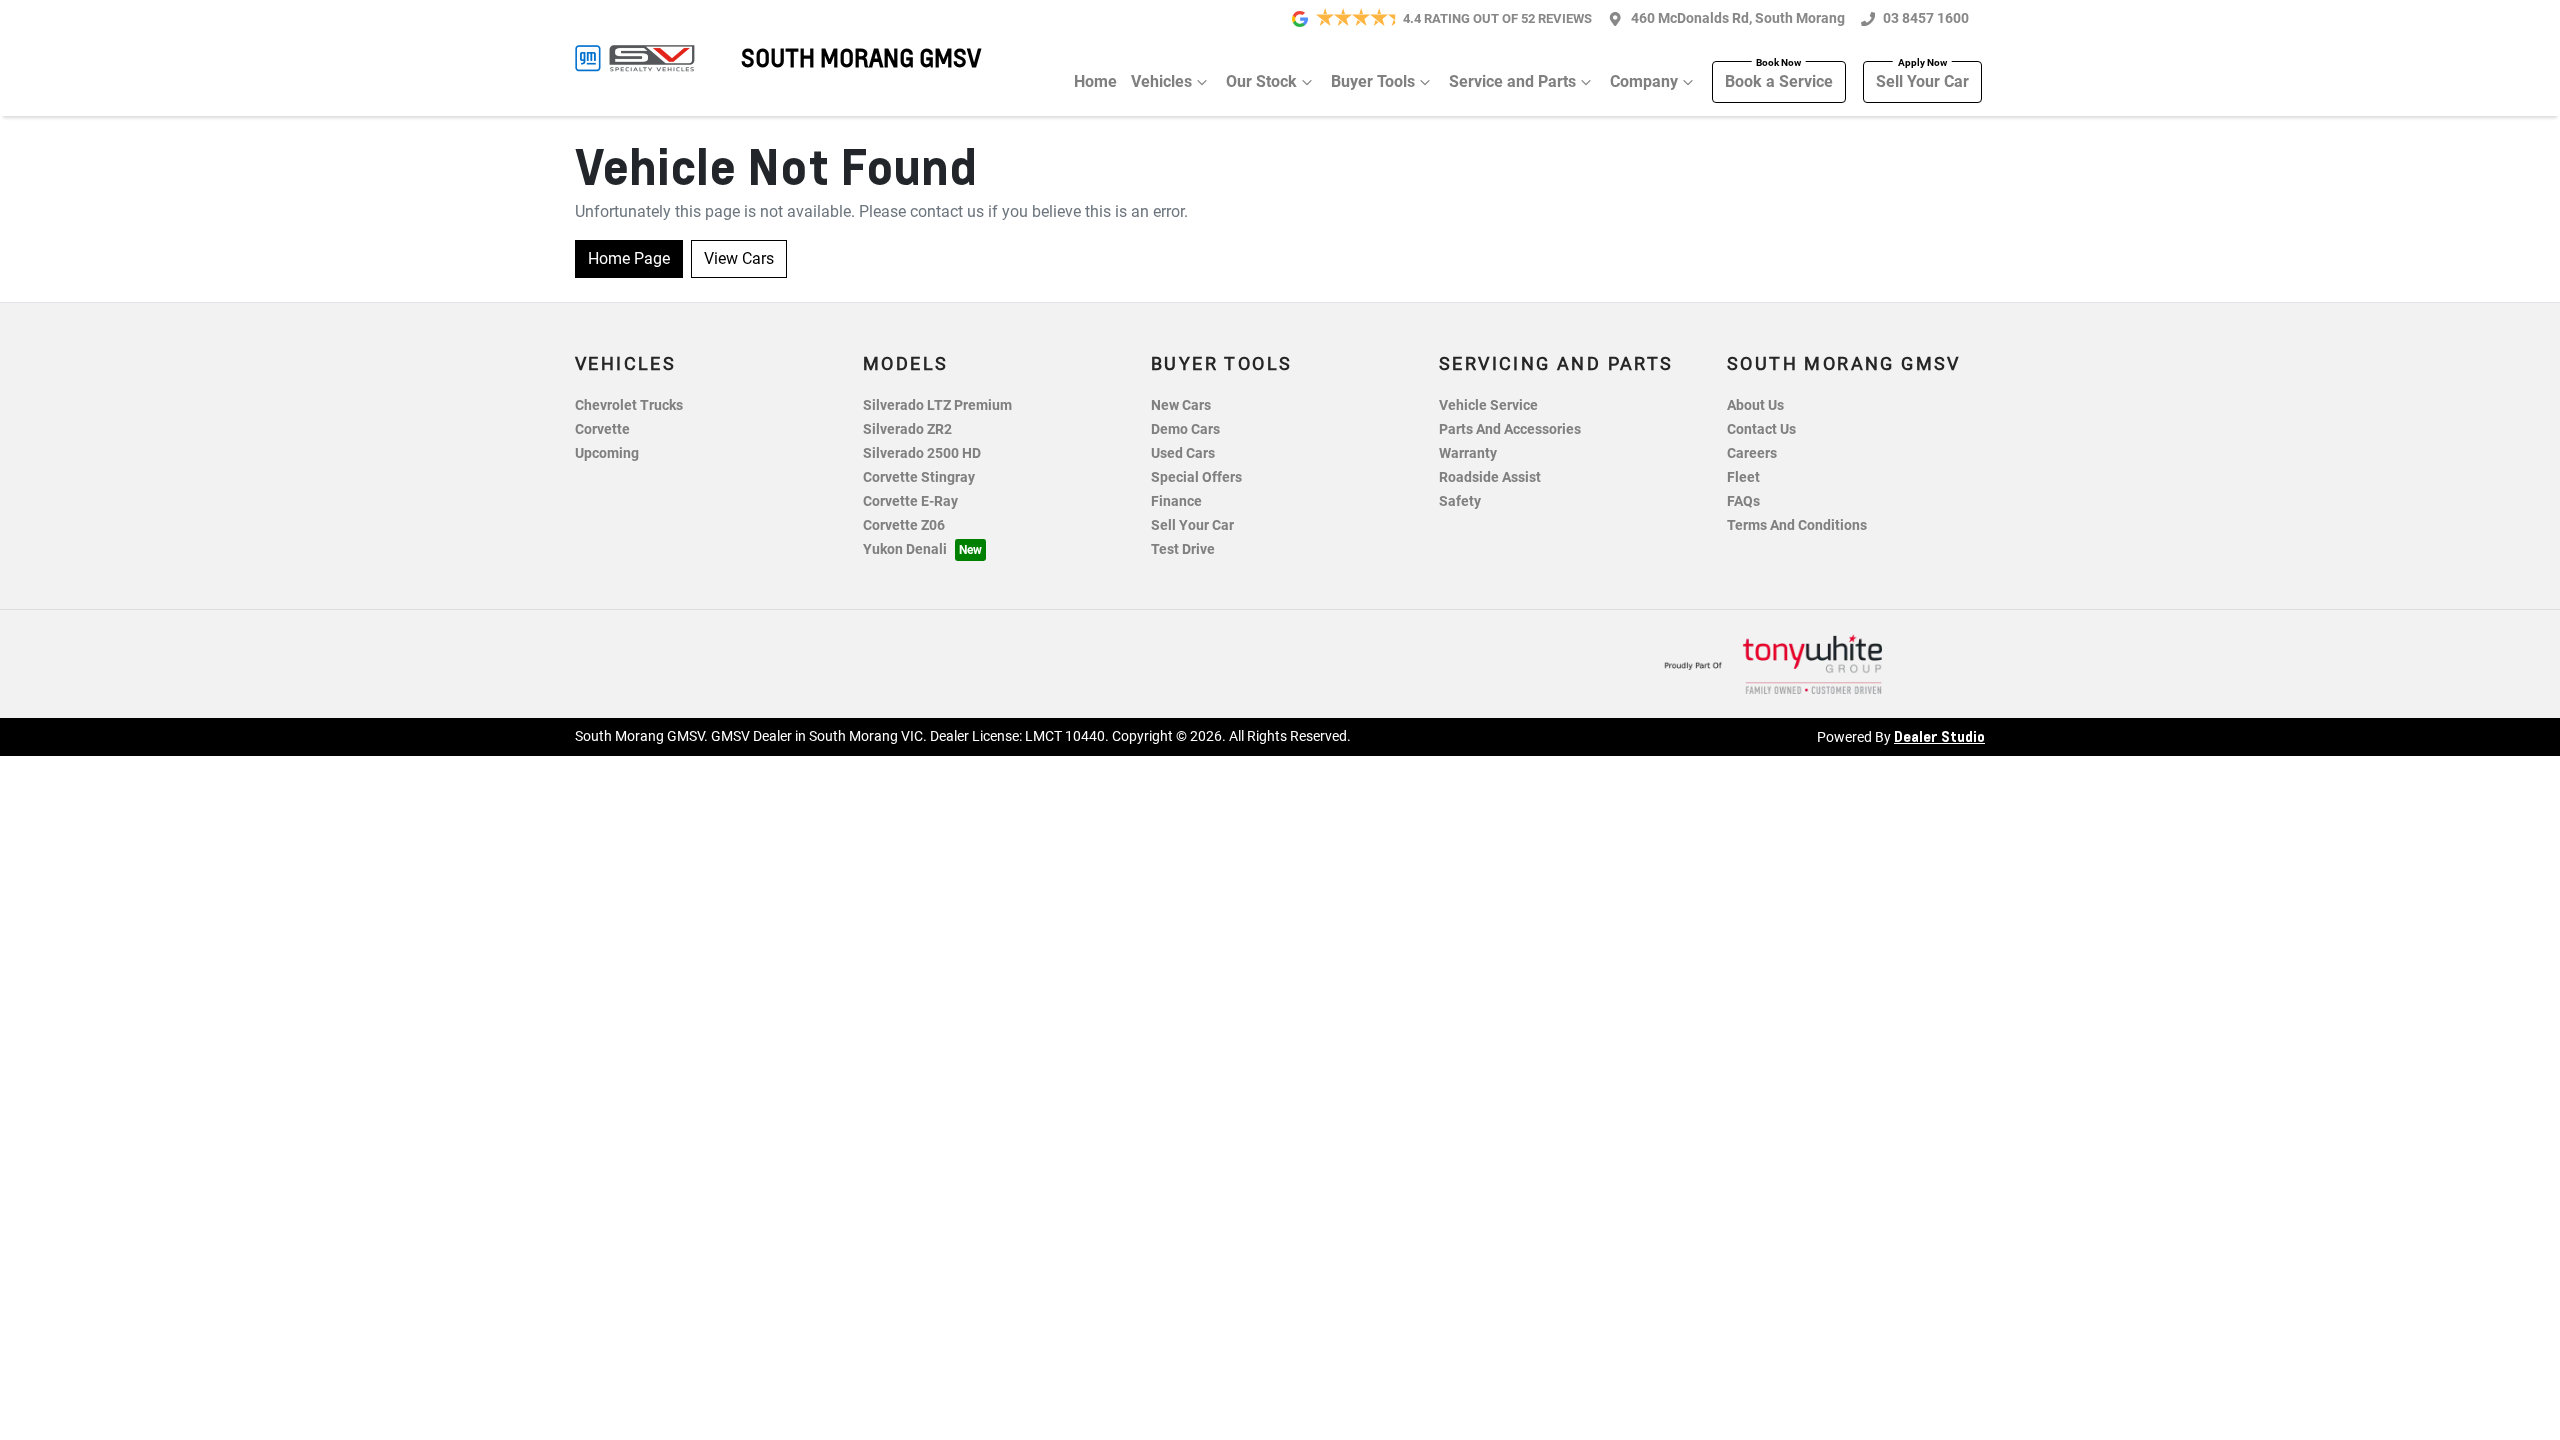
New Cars (1181, 405)
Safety (1460, 501)
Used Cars (1183, 453)
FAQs (1743, 501)
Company (1644, 81)
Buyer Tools (1373, 81)
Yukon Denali (905, 549)
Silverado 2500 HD (922, 453)
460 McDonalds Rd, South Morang (1738, 18)
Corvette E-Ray (910, 501)
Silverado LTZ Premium (937, 405)
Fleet (1743, 477)
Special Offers (1196, 477)
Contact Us (1761, 429)
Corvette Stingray (919, 477)
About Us (1755, 405)
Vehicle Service (1488, 405)
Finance (1176, 501)
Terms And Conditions (1797, 525)
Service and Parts (1512, 81)
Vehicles (1161, 81)
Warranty (1468, 453)
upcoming (607, 453)
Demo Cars (1185, 429)
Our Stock (1261, 81)
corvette (602, 429)
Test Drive (1183, 549)
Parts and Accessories (1510, 429)
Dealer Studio (1939, 736)
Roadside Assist (1490, 477)
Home (1095, 81)
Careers (1752, 453)
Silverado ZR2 (907, 429)
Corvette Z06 (904, 525)
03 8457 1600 (1926, 18)
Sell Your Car (1922, 81)
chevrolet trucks (629, 405)
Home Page (629, 258)
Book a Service (1779, 81)
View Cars (739, 258)
